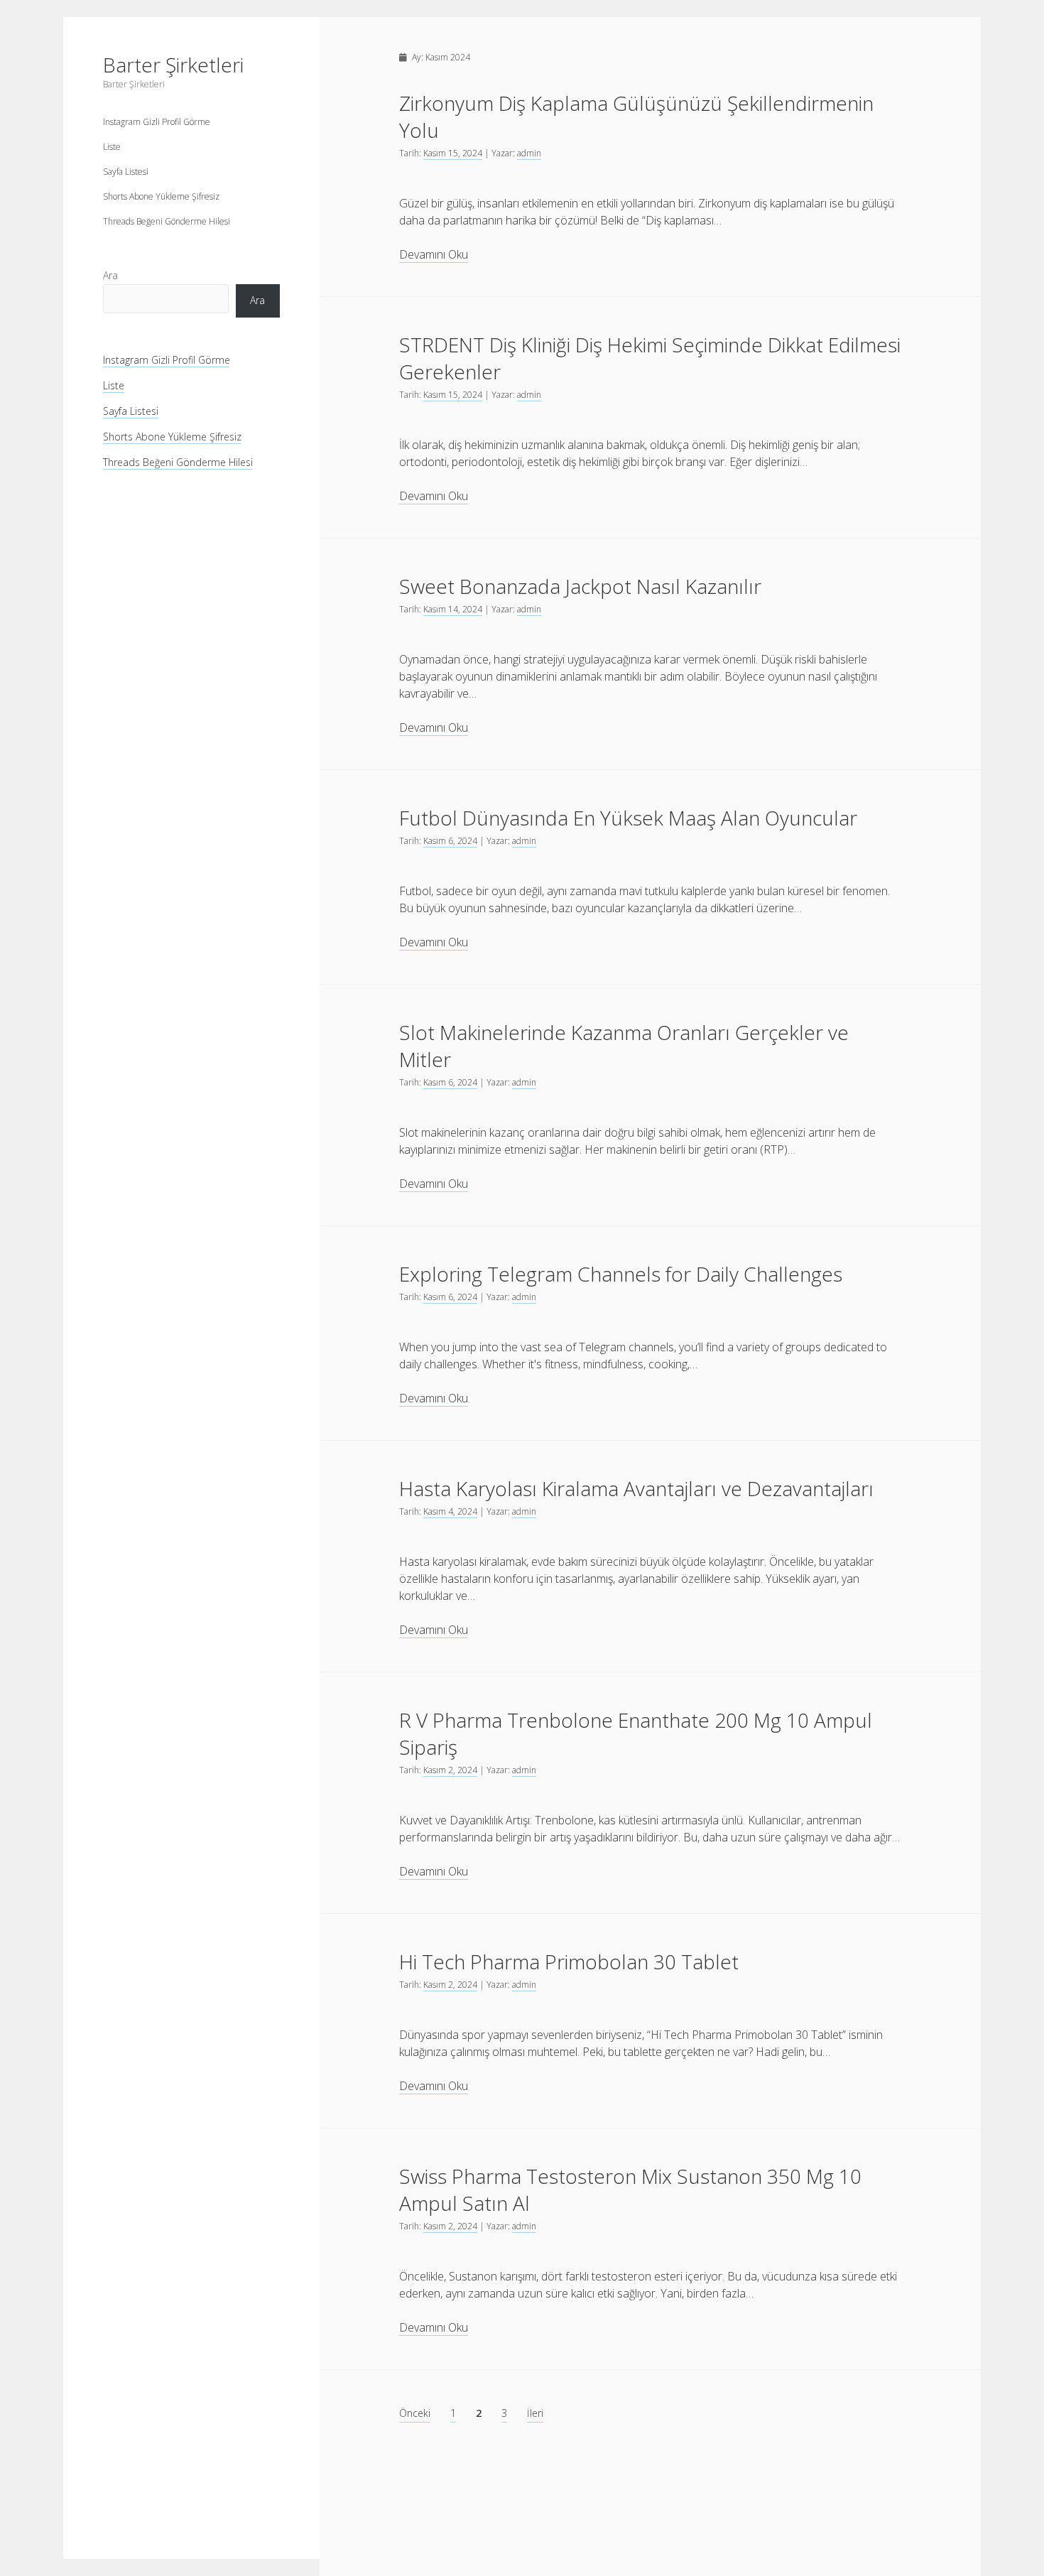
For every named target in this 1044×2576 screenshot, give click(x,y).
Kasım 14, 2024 (453, 609)
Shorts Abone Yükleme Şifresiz (161, 196)
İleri (535, 2413)
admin (529, 153)
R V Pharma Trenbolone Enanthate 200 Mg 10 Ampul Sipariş (636, 1733)
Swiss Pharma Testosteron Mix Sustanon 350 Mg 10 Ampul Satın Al (630, 2190)
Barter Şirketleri (173, 65)
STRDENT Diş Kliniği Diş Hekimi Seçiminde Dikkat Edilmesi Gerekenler (650, 358)
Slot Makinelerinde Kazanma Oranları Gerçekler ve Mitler (624, 1046)
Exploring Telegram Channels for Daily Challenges (621, 1274)
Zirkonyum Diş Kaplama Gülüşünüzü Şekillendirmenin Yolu (636, 117)
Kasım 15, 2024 (453, 153)
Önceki (415, 2413)
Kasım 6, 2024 (450, 841)
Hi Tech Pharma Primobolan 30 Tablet (569, 1961)
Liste (112, 147)
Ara (110, 275)
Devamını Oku (434, 255)
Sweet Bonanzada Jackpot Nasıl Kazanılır (580, 586)
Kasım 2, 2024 (450, 1770)
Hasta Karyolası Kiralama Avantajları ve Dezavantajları (636, 1488)
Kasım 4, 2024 (450, 1511)
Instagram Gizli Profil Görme (157, 122)
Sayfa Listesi (126, 172)
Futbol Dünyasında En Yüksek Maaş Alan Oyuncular (628, 818)
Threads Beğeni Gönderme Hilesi (167, 221)
